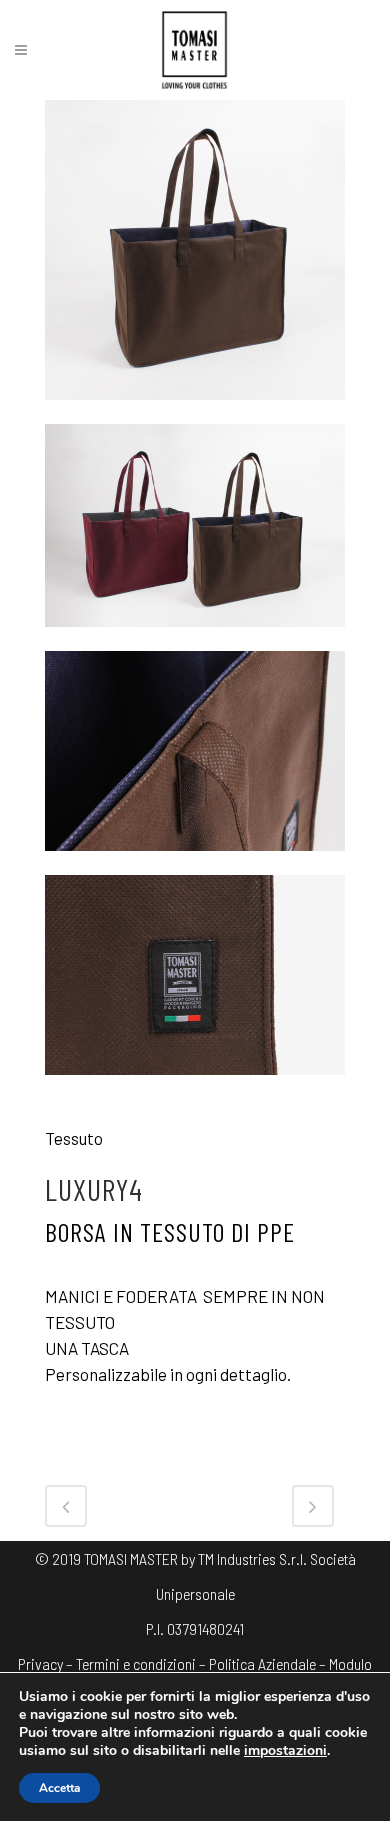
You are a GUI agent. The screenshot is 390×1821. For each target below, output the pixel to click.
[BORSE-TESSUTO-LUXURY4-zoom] (195, 862)
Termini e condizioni (136, 1663)
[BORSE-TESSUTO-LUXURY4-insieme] (195, 638)
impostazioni (285, 1751)
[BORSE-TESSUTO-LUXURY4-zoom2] (195, 1086)
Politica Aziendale (262, 1663)
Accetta (59, 1788)
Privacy (40, 1663)
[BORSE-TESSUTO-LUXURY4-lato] (195, 411)
